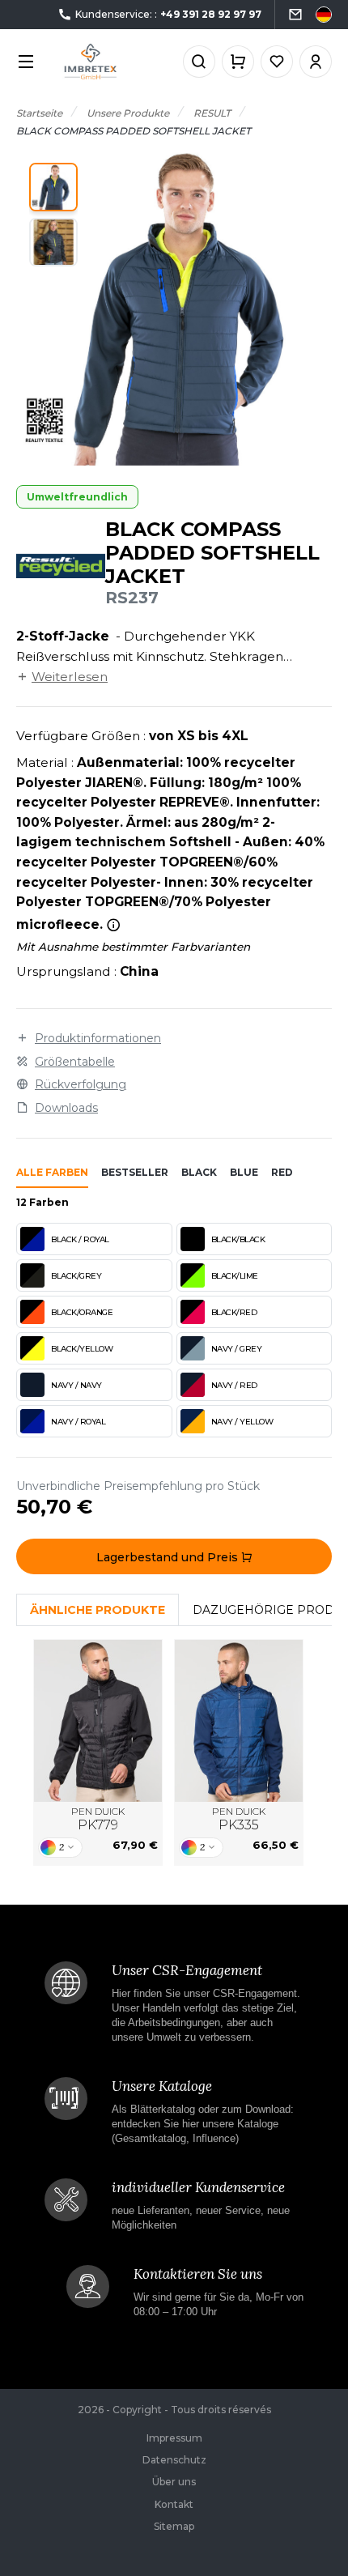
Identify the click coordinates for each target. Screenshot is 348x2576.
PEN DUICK (98, 1819)
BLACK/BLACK (238, 1239)
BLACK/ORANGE (82, 1312)
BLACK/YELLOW (82, 1349)
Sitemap (174, 2526)
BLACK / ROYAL (80, 1239)
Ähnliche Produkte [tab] (98, 1610)
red (282, 1172)
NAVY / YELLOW (242, 1422)
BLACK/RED (234, 1312)
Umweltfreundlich (77, 497)
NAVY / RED (234, 1385)
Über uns (174, 2482)
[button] (53, 187)
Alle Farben (52, 1172)
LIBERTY (239, 1721)
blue (244, 1172)
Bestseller (135, 1172)
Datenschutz (174, 2460)
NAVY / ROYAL (78, 1422)
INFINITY (98, 1721)
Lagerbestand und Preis (169, 1557)
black (199, 1172)
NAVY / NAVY (76, 1385)
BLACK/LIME (235, 1276)
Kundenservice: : (168, 14)
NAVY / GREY (237, 1349)
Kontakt (174, 2504)
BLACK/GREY (76, 1276)
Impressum (174, 2438)
